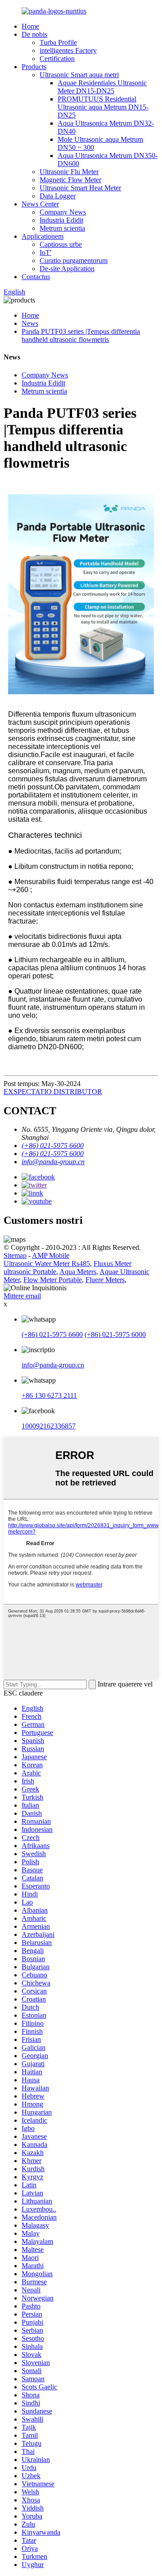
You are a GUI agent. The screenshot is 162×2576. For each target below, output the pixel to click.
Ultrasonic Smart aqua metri (79, 75)
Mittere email (22, 1296)
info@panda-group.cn (53, 1365)
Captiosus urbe (61, 244)
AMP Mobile (51, 1255)
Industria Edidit (61, 220)
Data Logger (58, 196)
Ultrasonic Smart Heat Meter (80, 188)
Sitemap (15, 1255)
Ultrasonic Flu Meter (69, 172)
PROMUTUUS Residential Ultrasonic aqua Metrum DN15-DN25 (103, 107)
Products (34, 67)
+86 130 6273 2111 (49, 1395)
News (30, 323)
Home (30, 26)
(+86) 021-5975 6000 (115, 1334)
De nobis (34, 34)
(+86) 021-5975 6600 (52, 1334)
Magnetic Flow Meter (70, 180)
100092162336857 (49, 1426)
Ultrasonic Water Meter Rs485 (47, 1264)
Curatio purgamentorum (74, 261)
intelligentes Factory (68, 50)
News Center (40, 204)
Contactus (36, 277)
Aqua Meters (78, 1272)
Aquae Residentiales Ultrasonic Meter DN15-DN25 (102, 87)
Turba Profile (58, 42)
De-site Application (67, 269)
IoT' (45, 252)
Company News (63, 212)
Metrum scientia (62, 228)
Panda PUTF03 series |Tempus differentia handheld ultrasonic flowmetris (81, 335)
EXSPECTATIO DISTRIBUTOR (53, 1092)
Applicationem (43, 236)
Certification (57, 59)
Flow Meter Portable (53, 1280)
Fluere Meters (105, 1280)
